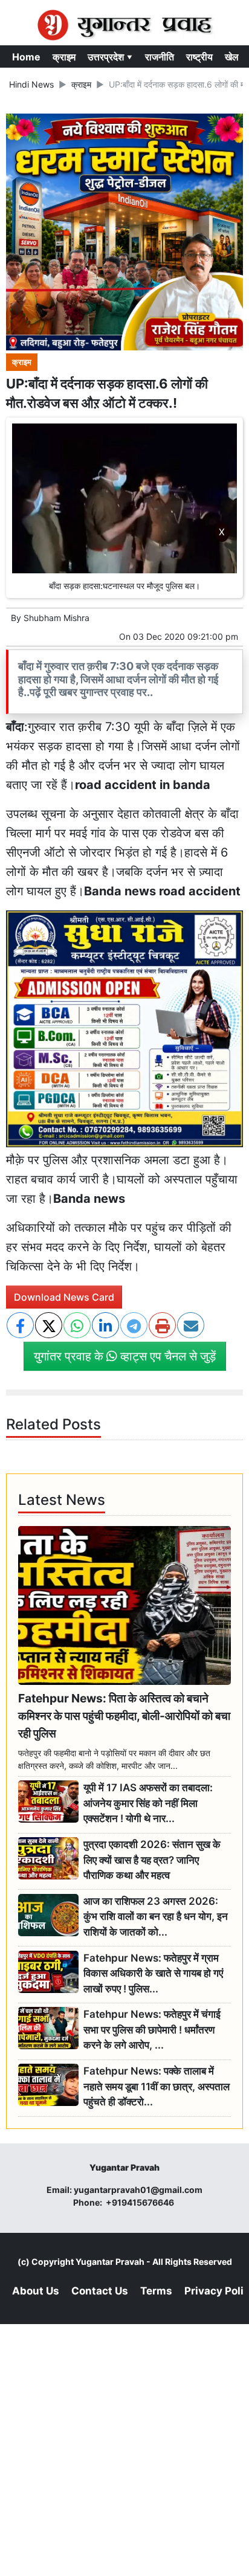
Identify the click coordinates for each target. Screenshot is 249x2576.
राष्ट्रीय (199, 57)
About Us (36, 2291)
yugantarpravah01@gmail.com (138, 2190)
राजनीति (160, 57)
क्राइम (64, 57)
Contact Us (100, 2291)
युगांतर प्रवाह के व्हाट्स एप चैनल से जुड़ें (125, 1356)
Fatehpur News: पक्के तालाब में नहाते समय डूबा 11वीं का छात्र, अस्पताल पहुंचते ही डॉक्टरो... (157, 2086)
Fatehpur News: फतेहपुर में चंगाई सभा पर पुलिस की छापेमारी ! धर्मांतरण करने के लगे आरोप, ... (152, 2030)
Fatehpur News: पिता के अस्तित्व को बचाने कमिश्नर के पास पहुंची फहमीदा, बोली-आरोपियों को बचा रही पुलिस (124, 1716)
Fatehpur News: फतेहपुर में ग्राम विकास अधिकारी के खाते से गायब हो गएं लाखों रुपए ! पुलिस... (153, 1973)
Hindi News (31, 84)
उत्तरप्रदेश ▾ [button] (110, 57)
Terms (156, 2291)
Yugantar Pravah (110, 2262)
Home (26, 57)
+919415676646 (141, 2202)
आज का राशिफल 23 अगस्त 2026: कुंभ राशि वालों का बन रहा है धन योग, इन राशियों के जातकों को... (156, 1917)
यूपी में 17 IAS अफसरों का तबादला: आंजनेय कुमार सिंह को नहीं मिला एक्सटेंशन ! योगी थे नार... (148, 1803)
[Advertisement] (124, 709)
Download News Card (64, 1297)
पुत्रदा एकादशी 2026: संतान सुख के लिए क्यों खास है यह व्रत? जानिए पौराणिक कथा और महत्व (152, 1860)
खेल (232, 57)
